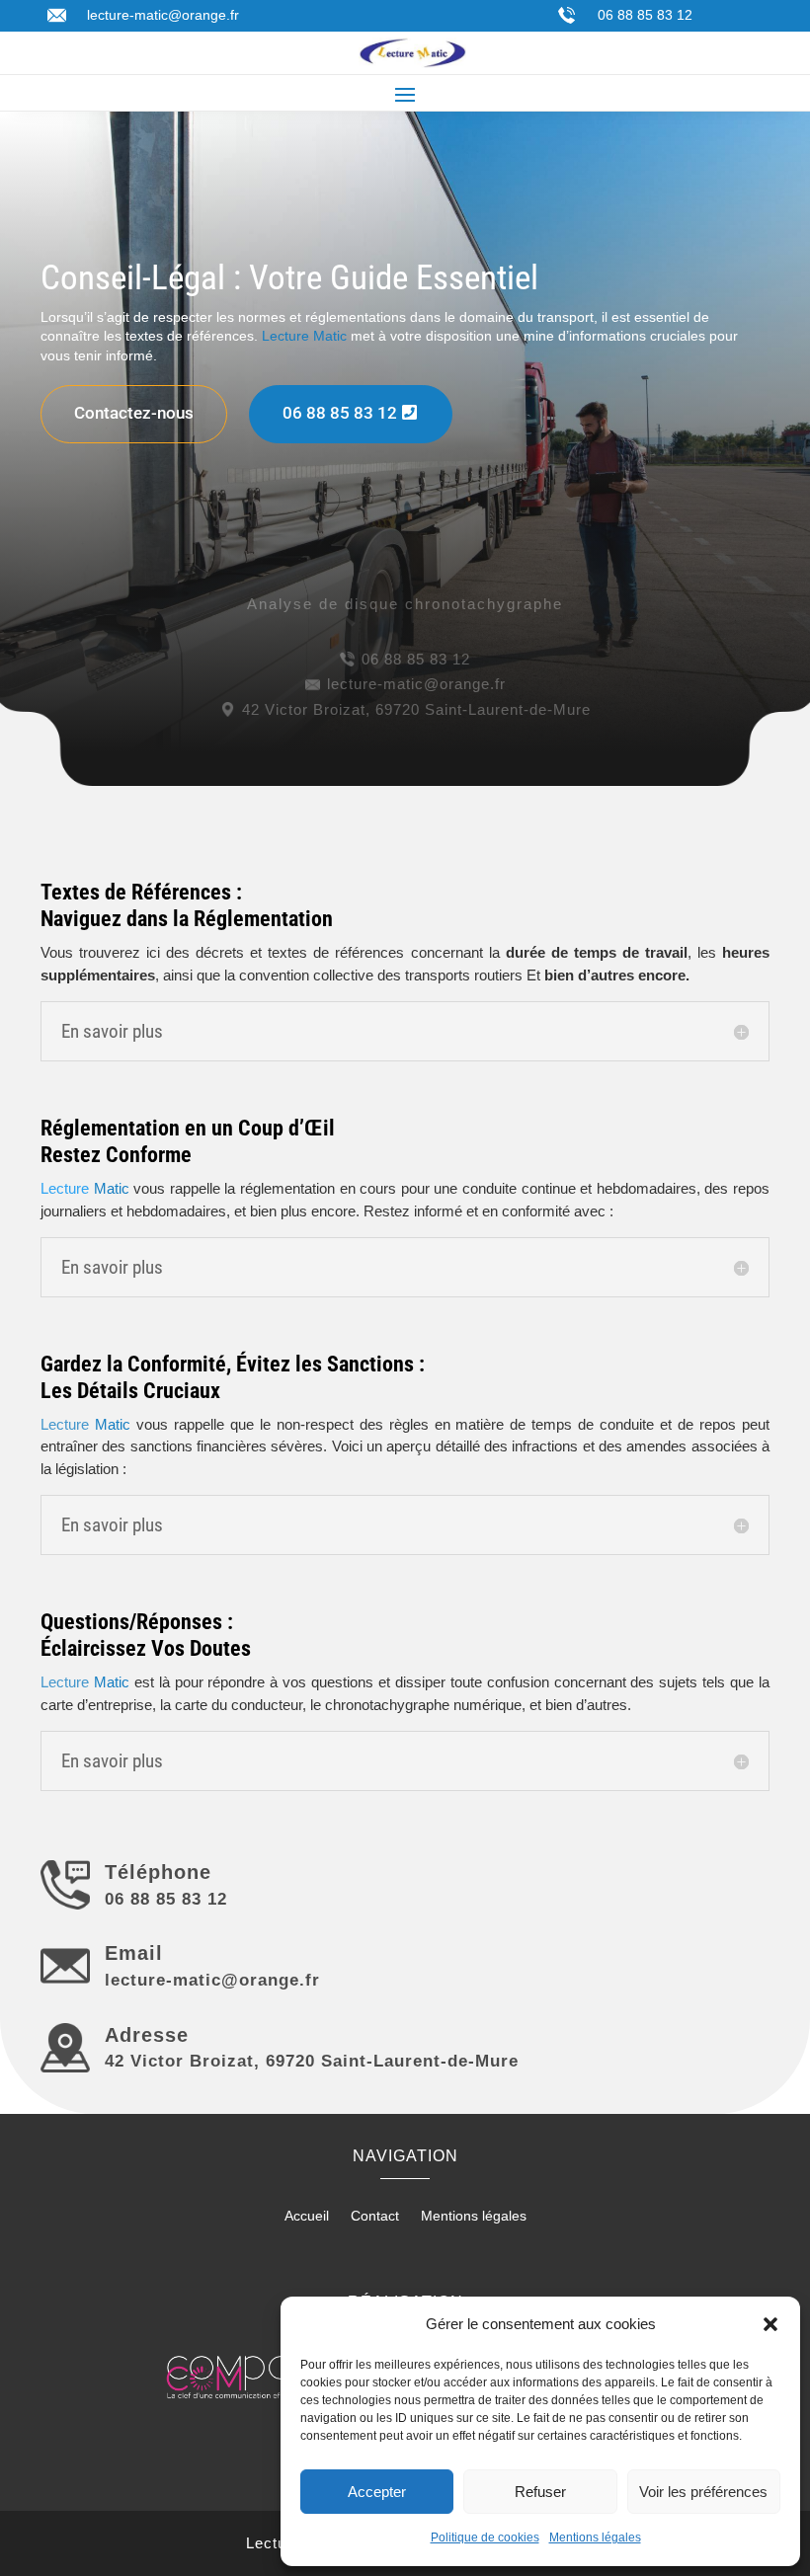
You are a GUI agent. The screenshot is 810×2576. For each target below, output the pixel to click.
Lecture (85, 1188)
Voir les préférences (703, 2492)
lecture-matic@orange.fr (163, 15)
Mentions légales (595, 2537)
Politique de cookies (485, 2537)
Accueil (307, 2216)
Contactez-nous (134, 413)
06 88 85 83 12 (645, 15)
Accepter (377, 2492)
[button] (770, 2324)
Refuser (540, 2492)
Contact (375, 2216)
